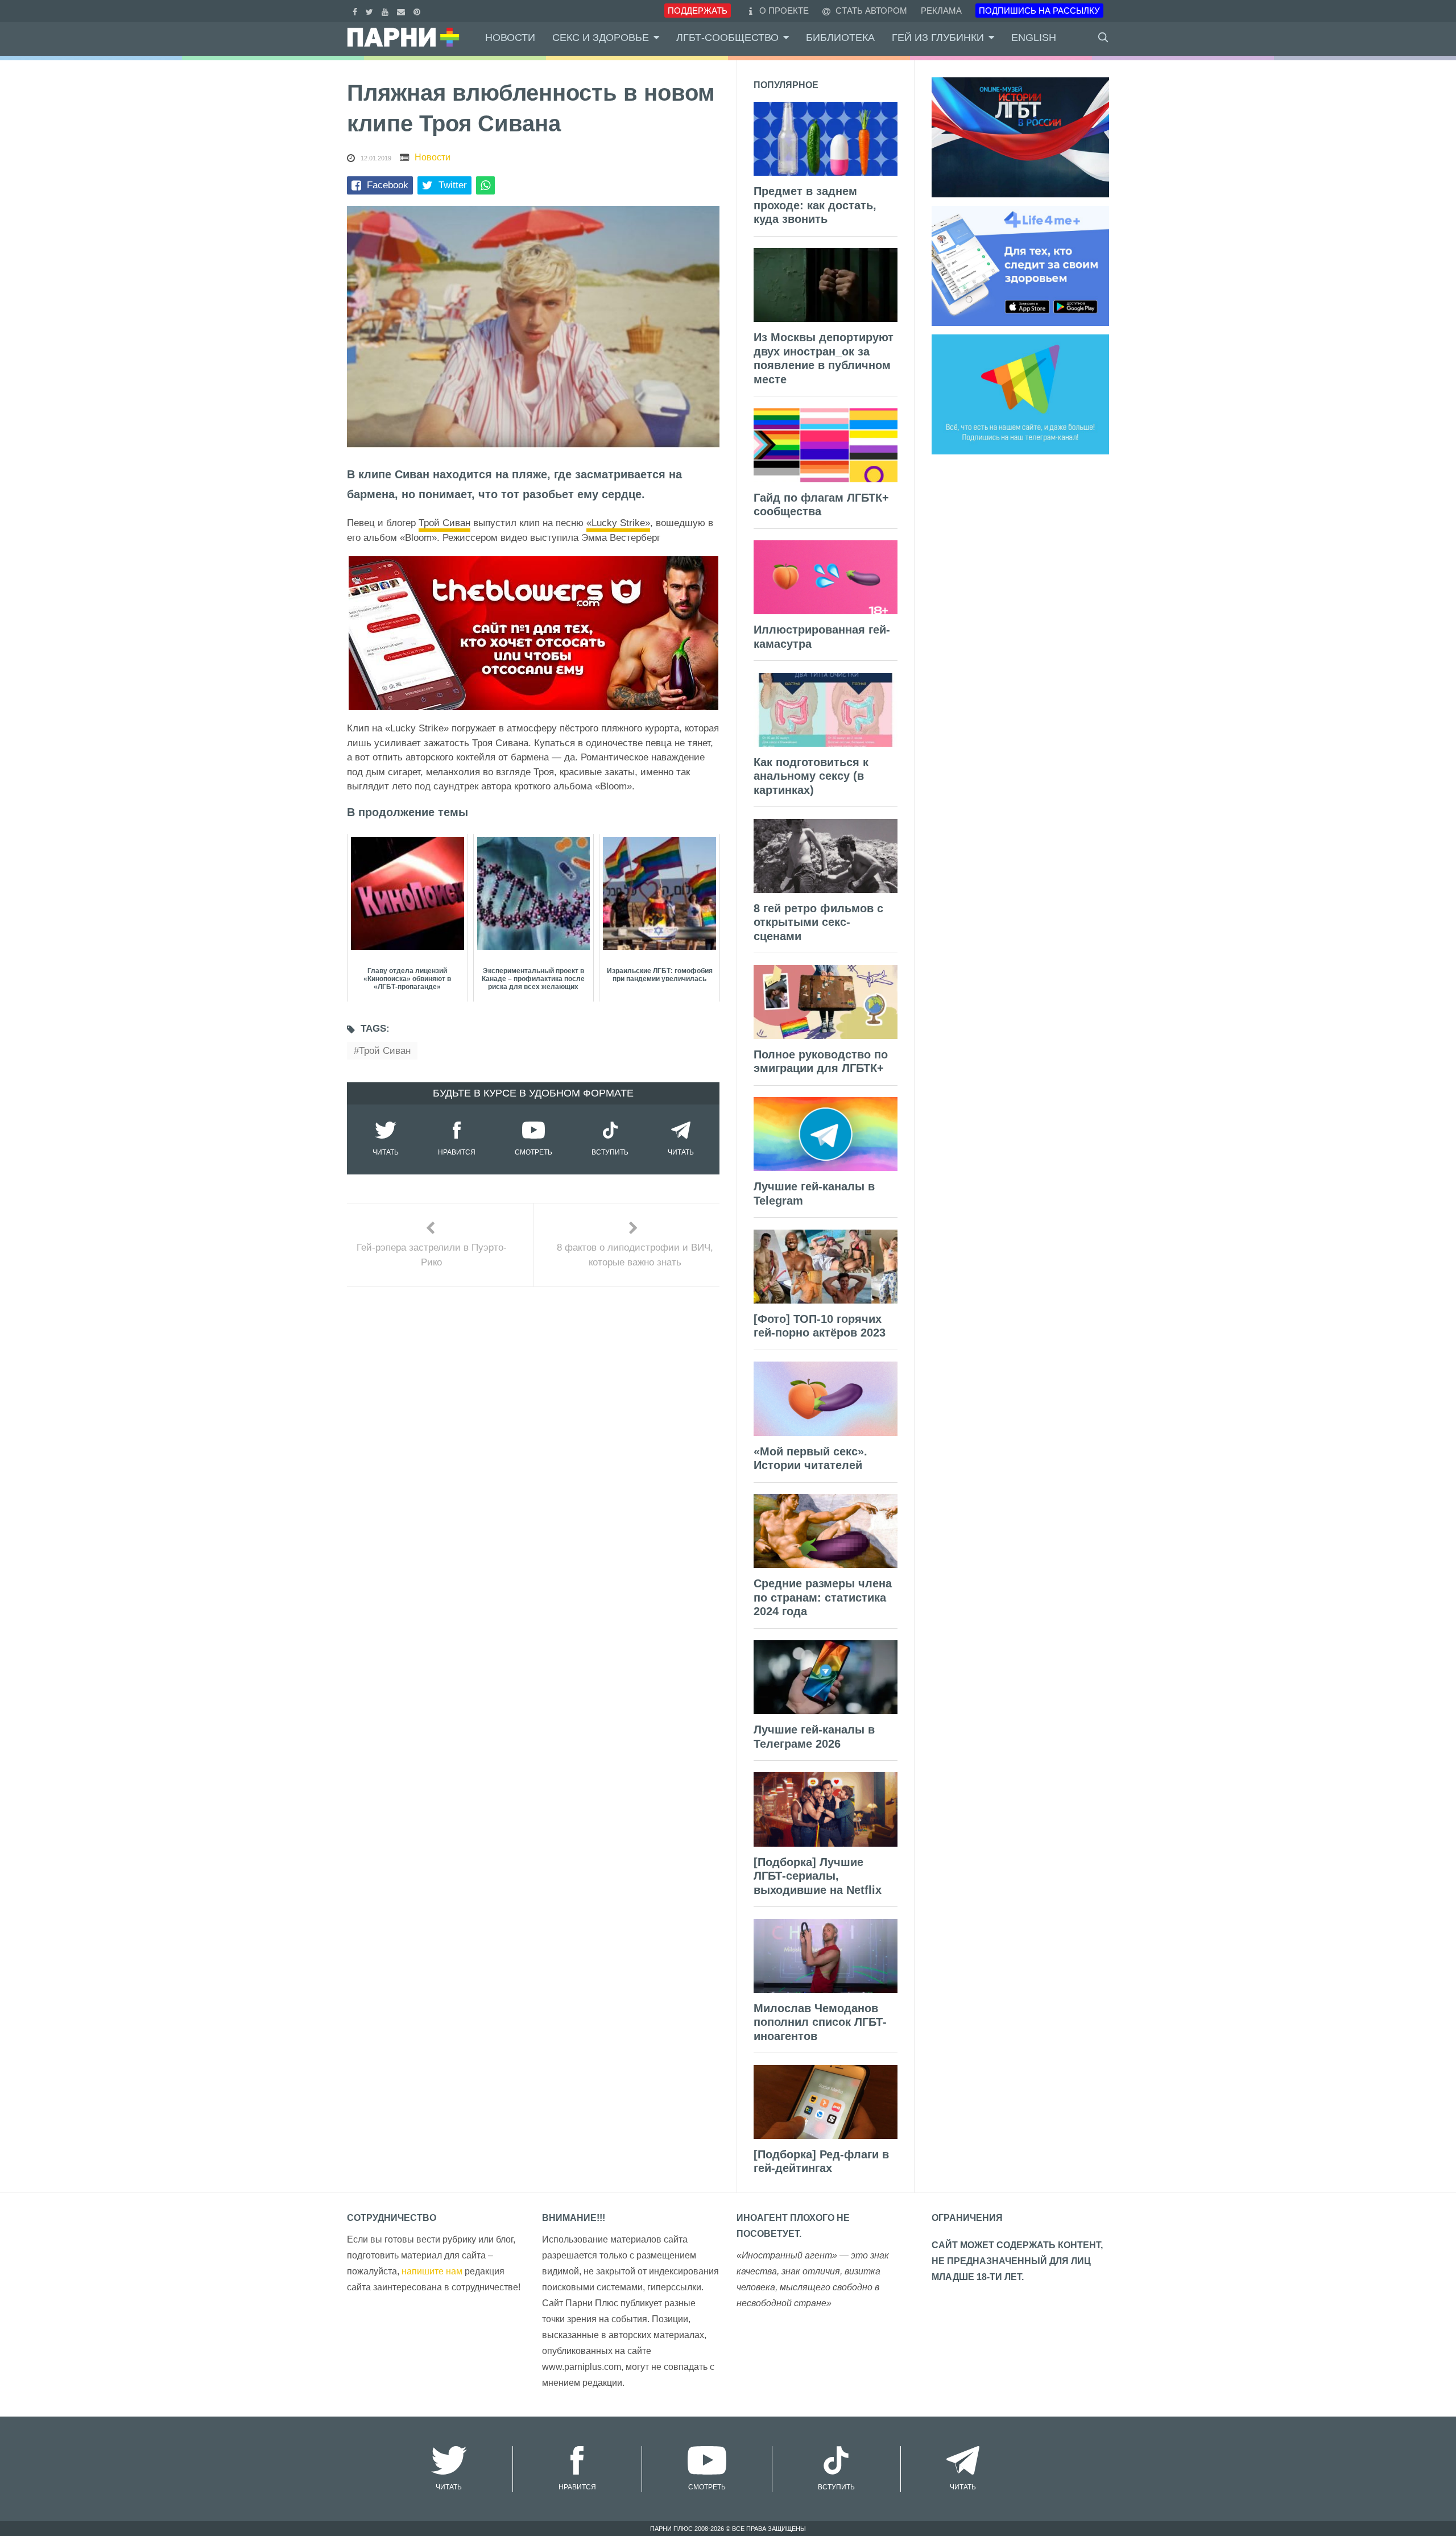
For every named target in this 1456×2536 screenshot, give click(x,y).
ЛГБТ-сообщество (727, 38)
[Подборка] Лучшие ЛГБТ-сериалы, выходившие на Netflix (818, 1876)
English (1034, 38)
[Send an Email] (402, 11)
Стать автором (870, 11)
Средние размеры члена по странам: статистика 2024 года (823, 1597)
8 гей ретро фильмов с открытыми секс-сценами (818, 922)
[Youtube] (386, 11)
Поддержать (698, 11)
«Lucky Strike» (618, 523)
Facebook (388, 185)
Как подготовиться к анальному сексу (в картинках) (811, 776)
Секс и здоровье (601, 38)
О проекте (784, 11)
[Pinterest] (418, 11)
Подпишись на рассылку (1039, 11)
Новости (510, 38)
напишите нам (432, 2271)
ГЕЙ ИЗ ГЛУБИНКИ (938, 38)
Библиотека (840, 38)
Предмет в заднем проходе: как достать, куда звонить (815, 205)
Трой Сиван (444, 523)
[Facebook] (356, 11)
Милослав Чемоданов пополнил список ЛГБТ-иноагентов (820, 2022)
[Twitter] (371, 11)
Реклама (941, 11)
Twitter (453, 185)
